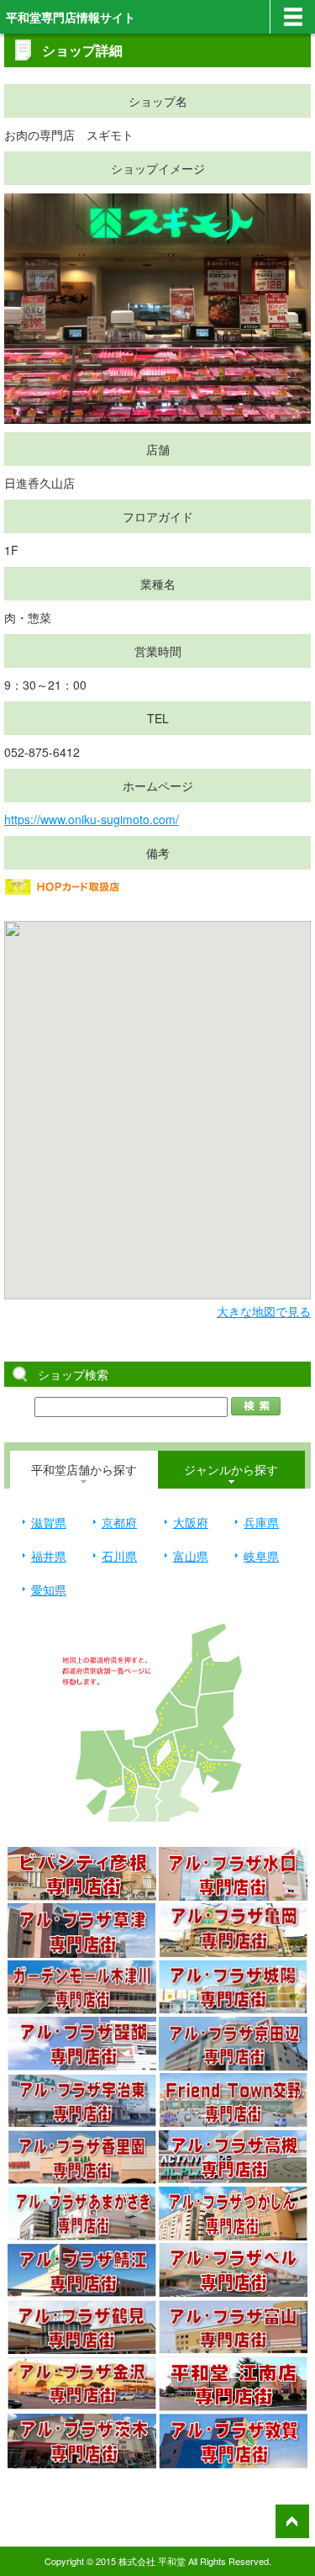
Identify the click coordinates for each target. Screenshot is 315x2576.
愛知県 (49, 1590)
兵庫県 (261, 1522)
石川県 (119, 1556)
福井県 (49, 1556)
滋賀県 (49, 1522)
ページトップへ (292, 2521)
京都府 (119, 1522)
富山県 (191, 1556)
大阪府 (191, 1522)
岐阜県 (261, 1556)
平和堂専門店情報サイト (71, 17)
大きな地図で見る (264, 1311)
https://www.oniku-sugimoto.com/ (92, 819)
